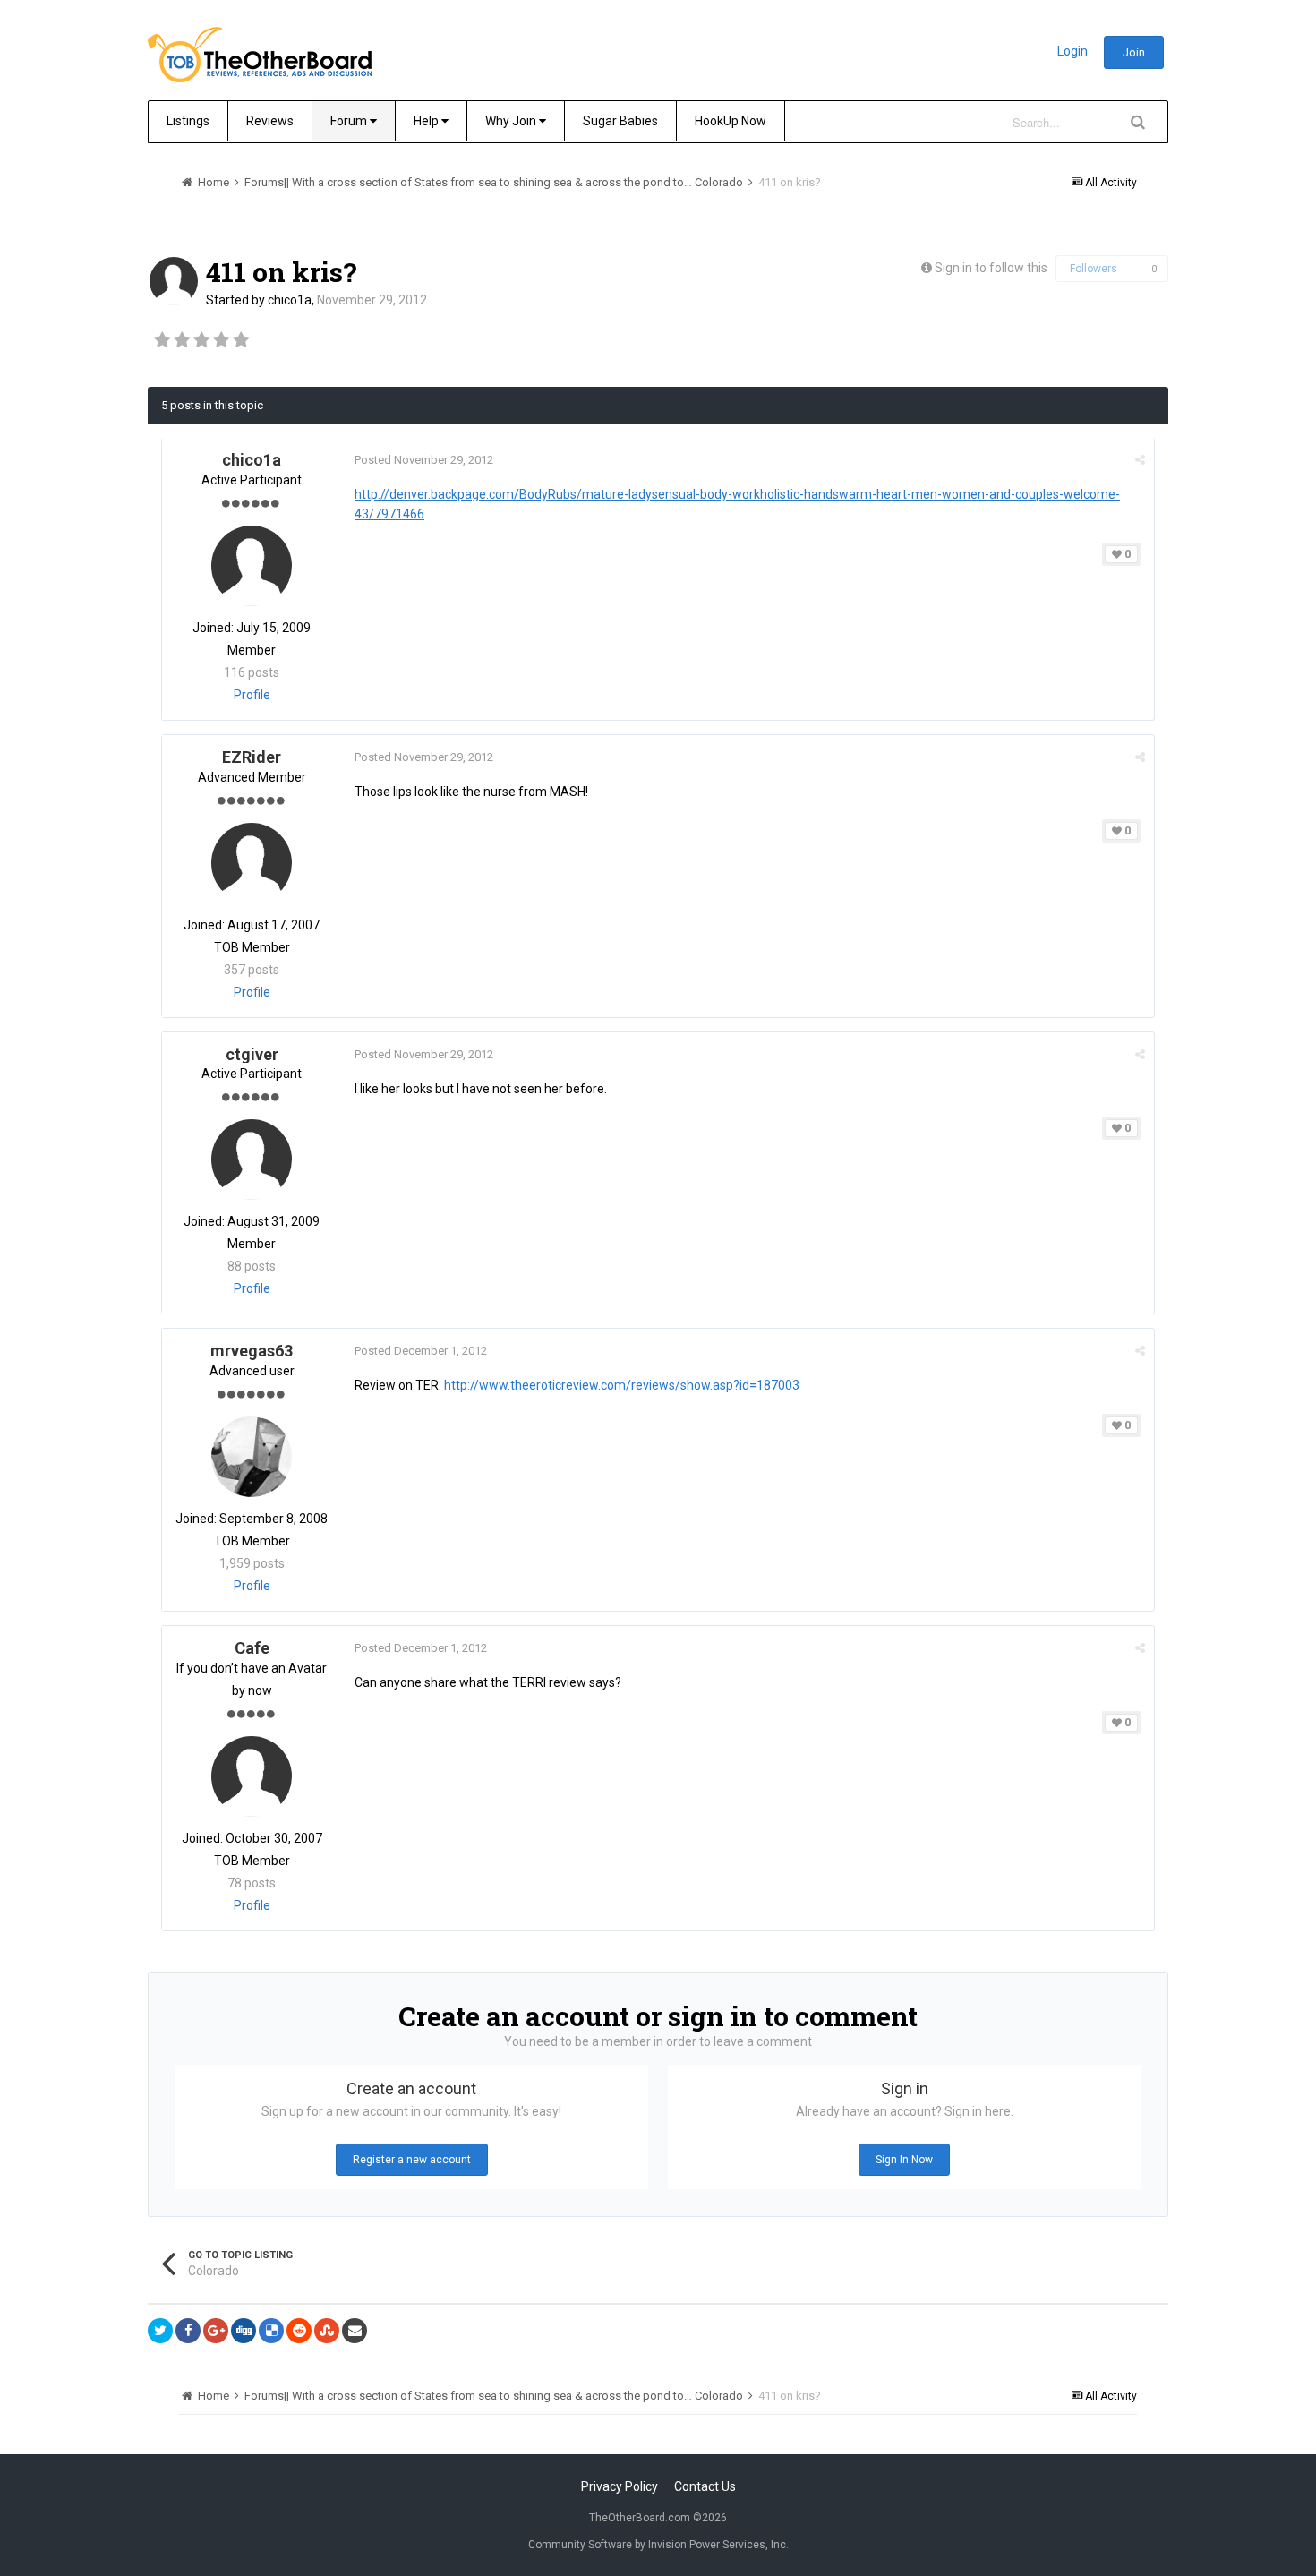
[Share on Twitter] (160, 2331)
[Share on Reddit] (299, 2331)
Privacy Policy (620, 2486)
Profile (252, 695)
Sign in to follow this (991, 268)
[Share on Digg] (244, 2331)
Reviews (270, 121)
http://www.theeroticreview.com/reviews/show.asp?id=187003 (622, 1385)
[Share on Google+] (216, 2331)
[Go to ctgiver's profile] (252, 1160)
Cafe (252, 1648)
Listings (188, 121)
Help (427, 121)
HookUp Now (731, 121)
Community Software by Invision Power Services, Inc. (658, 2545)
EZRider (252, 757)
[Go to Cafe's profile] (252, 1776)
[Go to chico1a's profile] (174, 281)
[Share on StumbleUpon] (327, 2331)
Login (1072, 51)
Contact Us (705, 2486)
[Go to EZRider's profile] (252, 863)
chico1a (290, 300)
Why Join (512, 121)
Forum (350, 121)
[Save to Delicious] (271, 2331)
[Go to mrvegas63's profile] (252, 1457)
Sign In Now (904, 2160)
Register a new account (412, 2160)
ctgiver (252, 1054)
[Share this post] (1140, 460)
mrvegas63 (252, 1351)
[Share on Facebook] (188, 2331)
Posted (424, 460)
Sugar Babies (620, 121)
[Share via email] (355, 2331)
